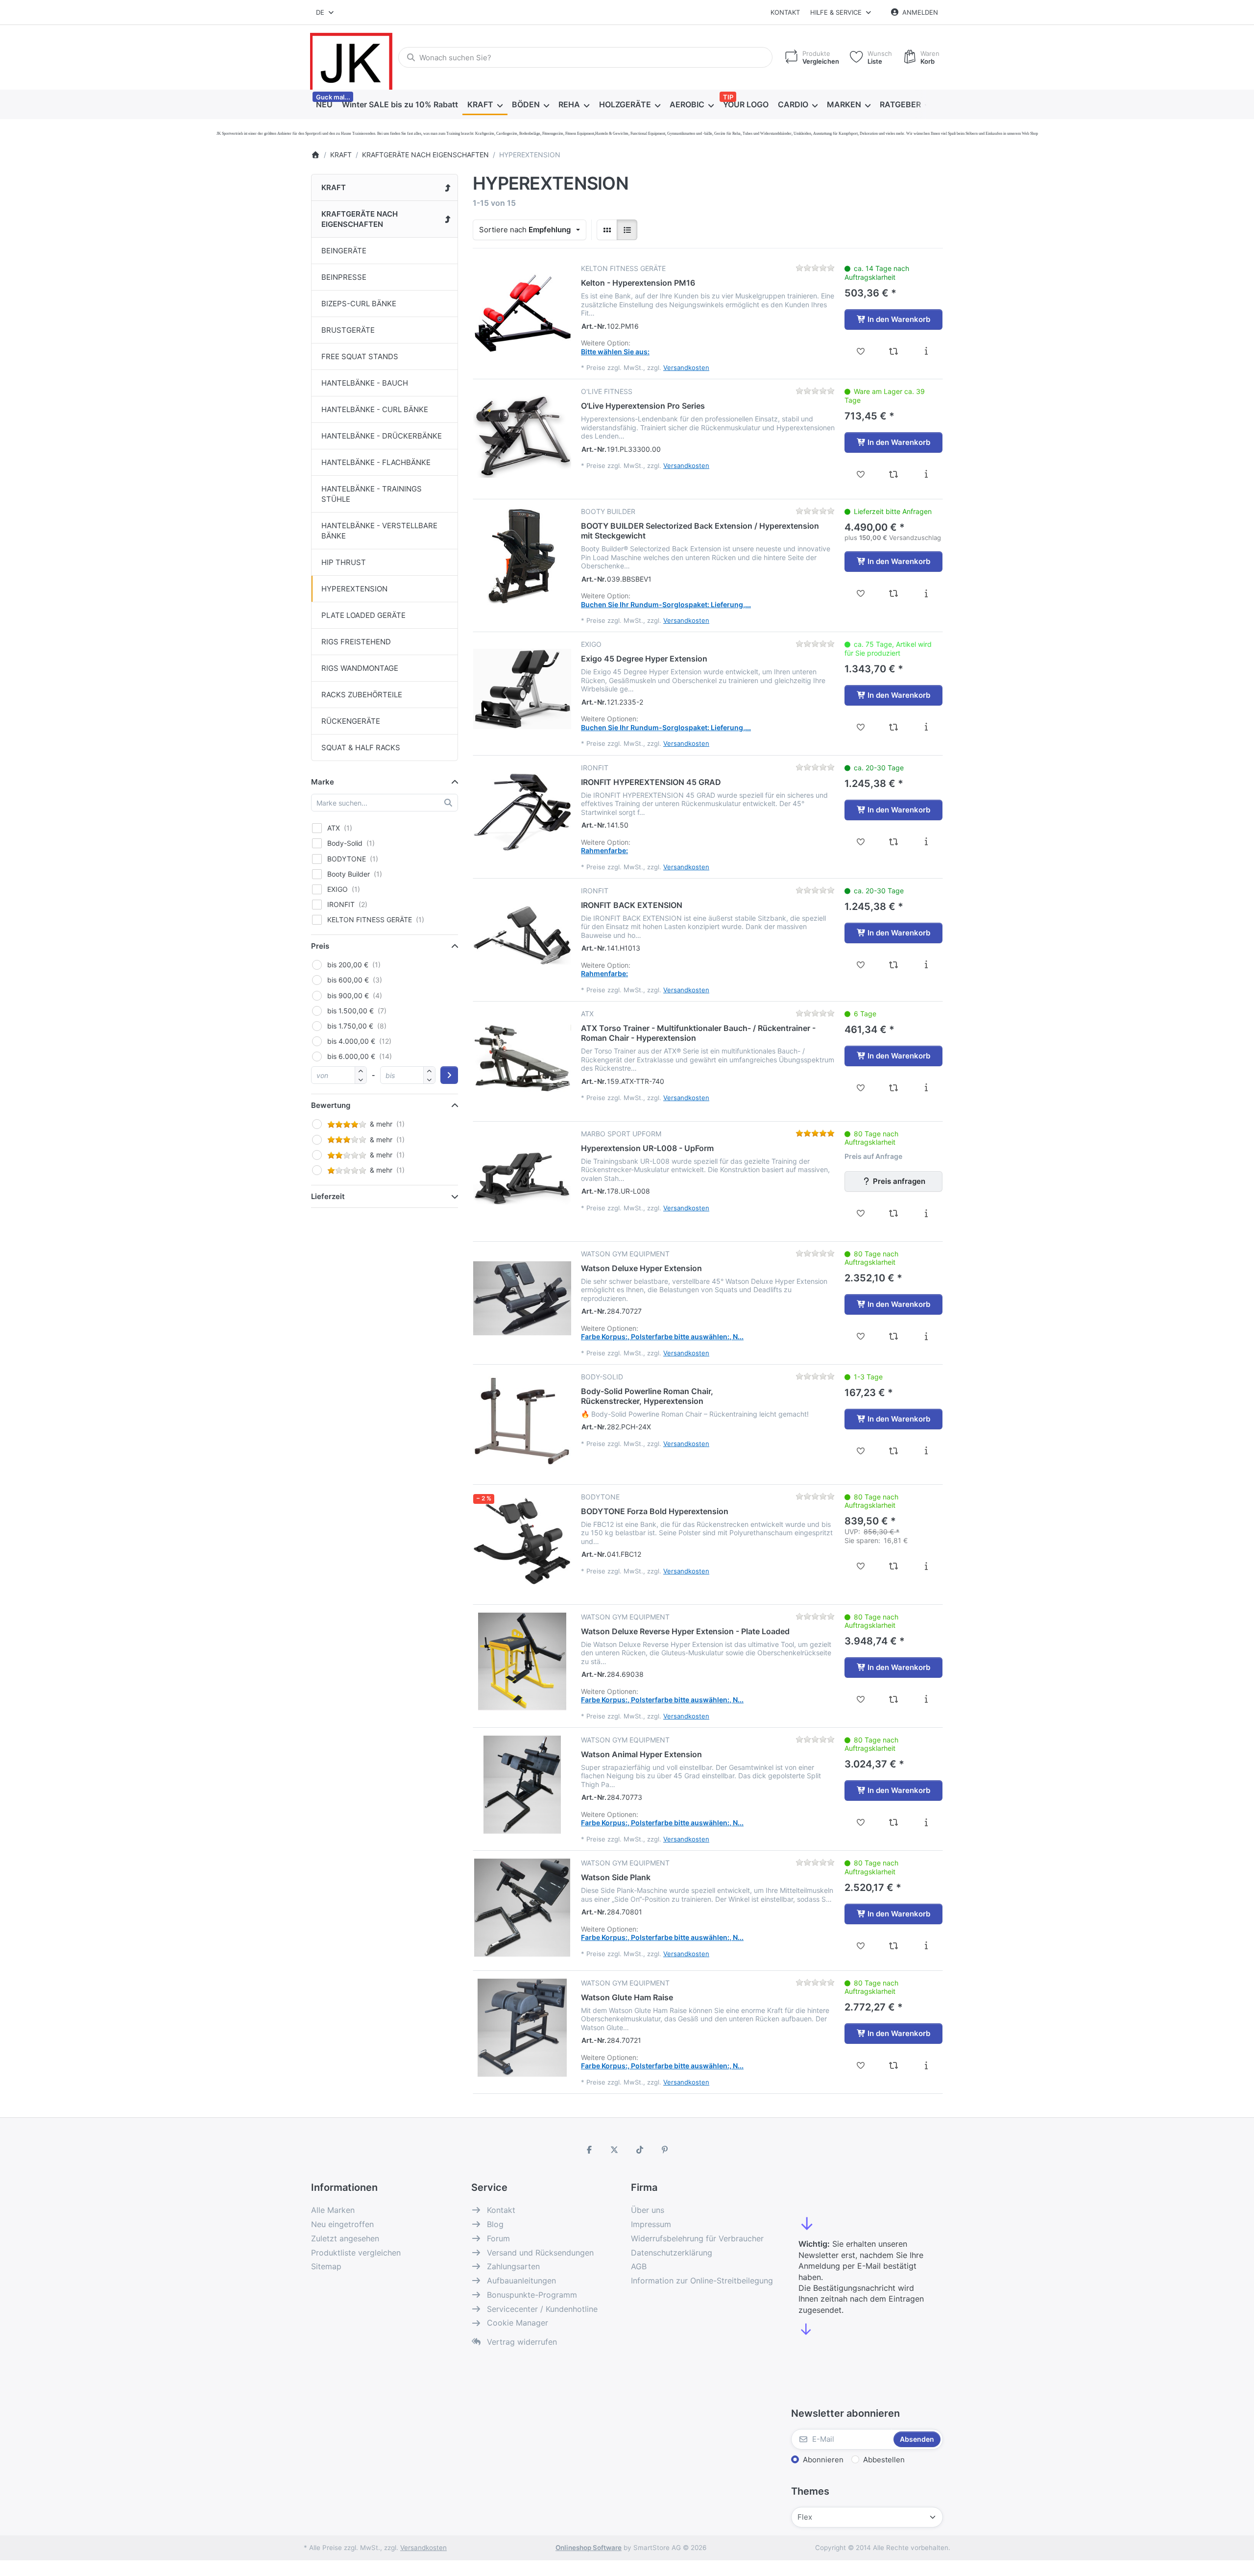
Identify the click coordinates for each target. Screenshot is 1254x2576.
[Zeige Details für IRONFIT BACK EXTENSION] (522, 935)
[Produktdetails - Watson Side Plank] (926, 1946)
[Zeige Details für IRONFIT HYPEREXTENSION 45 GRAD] (522, 812)
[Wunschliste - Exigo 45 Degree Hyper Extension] (861, 727)
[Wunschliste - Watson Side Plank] (861, 1946)
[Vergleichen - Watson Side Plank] (894, 1946)
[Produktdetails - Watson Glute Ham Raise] (926, 2065)
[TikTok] (640, 2150)
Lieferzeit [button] (328, 1196)
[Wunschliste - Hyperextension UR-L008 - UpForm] (861, 1213)
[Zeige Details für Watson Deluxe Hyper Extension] (522, 1299)
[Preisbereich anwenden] (449, 1075)
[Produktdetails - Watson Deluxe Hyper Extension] (926, 1336)
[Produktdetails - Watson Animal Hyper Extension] (926, 1822)
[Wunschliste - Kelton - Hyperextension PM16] (861, 351)
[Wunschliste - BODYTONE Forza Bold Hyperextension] (861, 1566)
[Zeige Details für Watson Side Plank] (522, 1908)
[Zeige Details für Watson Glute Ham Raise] (522, 2028)
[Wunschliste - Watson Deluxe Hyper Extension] (861, 1336)
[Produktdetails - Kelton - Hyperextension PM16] (926, 351)
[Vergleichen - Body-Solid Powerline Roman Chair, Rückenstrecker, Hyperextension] (894, 1451)
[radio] (607, 230)
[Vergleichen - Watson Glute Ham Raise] (894, 2065)
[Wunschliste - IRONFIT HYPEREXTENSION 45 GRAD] (861, 842)
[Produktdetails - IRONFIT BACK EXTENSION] (926, 965)
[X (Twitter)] (614, 2150)
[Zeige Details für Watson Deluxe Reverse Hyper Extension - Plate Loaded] (522, 1662)
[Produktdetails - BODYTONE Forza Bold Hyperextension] (926, 1566)
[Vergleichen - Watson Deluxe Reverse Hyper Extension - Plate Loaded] (894, 1699)
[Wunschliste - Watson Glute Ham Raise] (861, 2065)
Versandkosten (686, 368)
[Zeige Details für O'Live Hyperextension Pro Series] (522, 436)
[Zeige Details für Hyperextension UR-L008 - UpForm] (522, 1178)
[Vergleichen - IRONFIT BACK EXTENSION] (894, 965)
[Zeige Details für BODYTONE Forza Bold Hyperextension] (522, 1542)
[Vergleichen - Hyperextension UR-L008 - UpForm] (894, 1213)
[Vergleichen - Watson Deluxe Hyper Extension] (894, 1336)
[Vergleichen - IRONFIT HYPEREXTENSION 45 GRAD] (894, 842)
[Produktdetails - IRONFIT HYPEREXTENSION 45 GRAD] (926, 842)
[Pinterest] (665, 2150)
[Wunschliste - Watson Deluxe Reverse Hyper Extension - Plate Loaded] (861, 1699)
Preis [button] (320, 946)
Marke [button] (323, 782)
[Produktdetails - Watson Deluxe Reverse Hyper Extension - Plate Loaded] (926, 1699)
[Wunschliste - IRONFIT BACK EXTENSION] (861, 965)
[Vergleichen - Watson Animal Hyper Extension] (894, 1822)
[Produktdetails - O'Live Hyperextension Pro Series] (926, 474)
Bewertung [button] (331, 1105)
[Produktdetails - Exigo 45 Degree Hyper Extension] (926, 727)
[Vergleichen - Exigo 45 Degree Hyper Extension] (894, 727)
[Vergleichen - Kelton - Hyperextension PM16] (894, 351)
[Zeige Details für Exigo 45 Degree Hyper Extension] (522, 689)
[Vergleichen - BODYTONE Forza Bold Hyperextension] (894, 1566)
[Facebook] (589, 2150)
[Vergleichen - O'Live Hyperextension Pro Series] (894, 474)
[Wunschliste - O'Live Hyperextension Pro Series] (861, 474)
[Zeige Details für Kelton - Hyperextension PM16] (522, 313)
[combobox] (326, 12)
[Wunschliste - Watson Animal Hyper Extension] (861, 1822)
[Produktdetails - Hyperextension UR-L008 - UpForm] (926, 1213)
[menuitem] (324, 105)
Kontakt (785, 12)
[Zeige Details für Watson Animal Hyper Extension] (522, 1785)
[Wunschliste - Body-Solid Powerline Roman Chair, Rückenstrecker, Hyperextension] (861, 1451)
